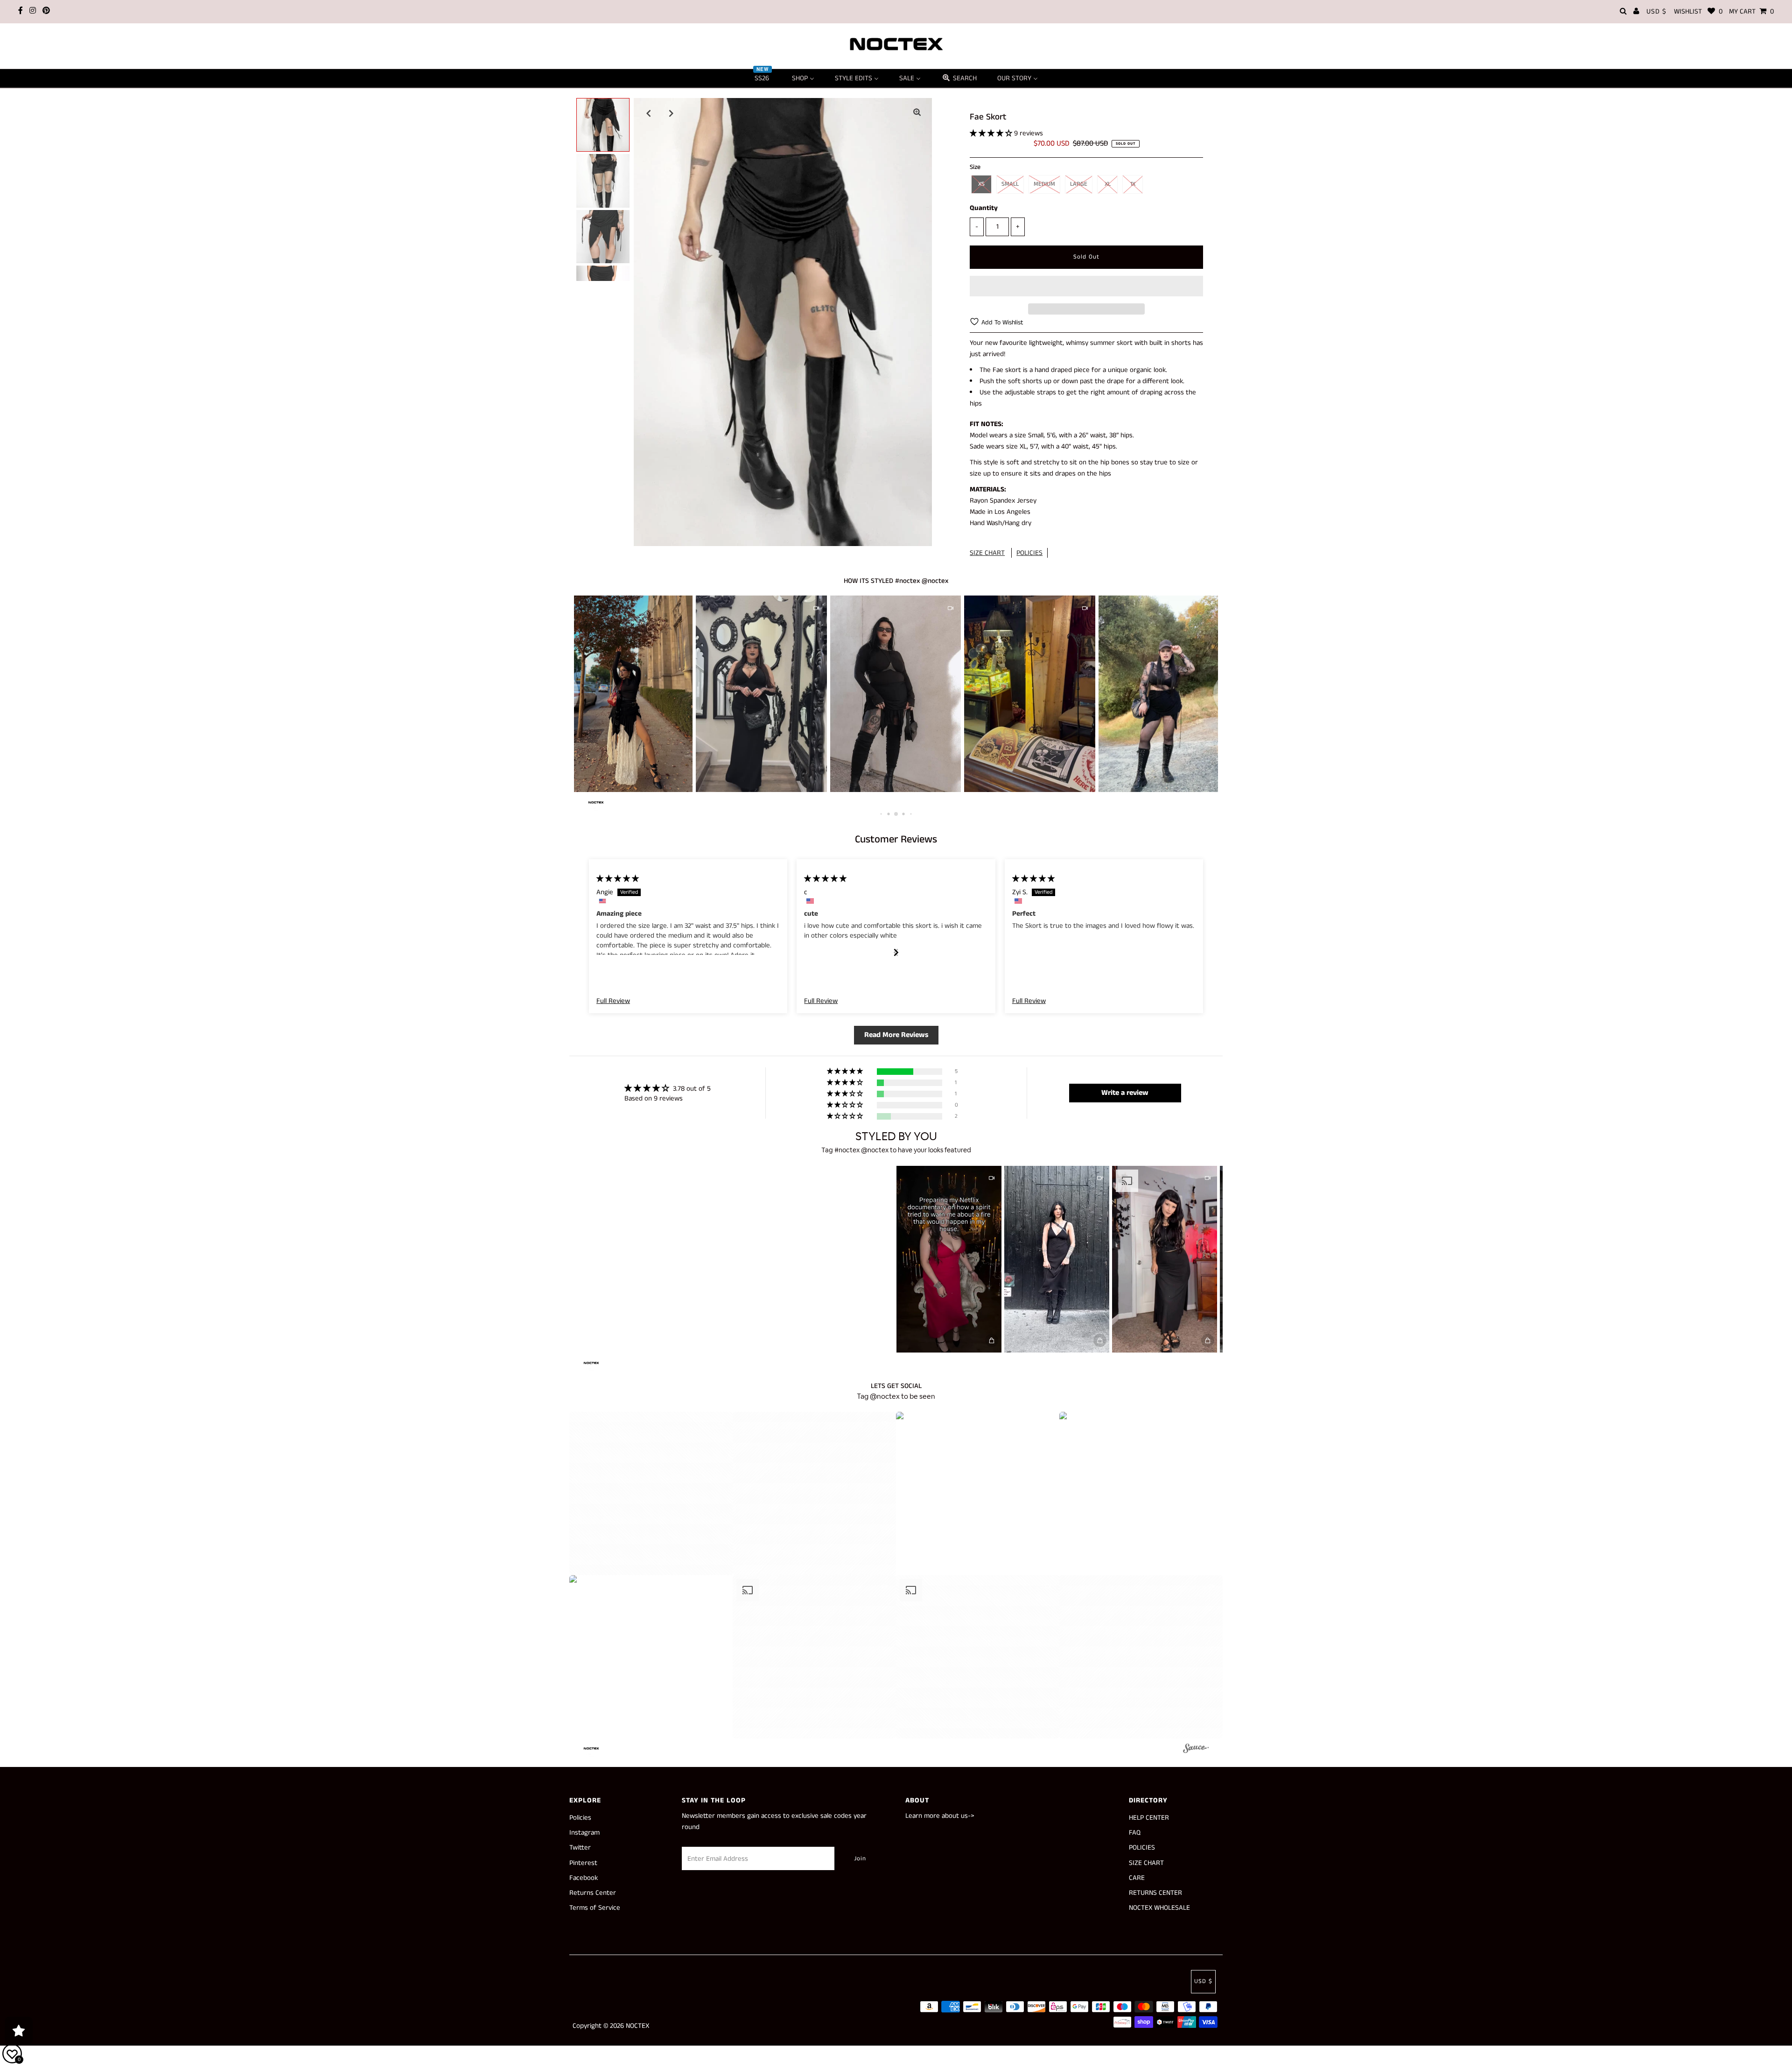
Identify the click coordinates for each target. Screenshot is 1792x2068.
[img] (618, 879)
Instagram (584, 1833)
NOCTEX (637, 2026)
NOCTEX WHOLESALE (1159, 1908)
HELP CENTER (1149, 1818)
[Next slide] (896, 952)
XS (981, 184)
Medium (1044, 184)
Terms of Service (595, 1908)
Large (1079, 184)
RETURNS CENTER (1155, 1893)
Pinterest (583, 1863)
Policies (580, 1818)
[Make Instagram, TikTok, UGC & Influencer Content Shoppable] (1196, 1750)
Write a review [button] (1125, 1093)
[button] (992, 133)
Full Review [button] (613, 1001)
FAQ (1135, 1833)
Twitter (580, 1847)
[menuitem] (763, 78)
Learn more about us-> (940, 1816)
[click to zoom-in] (917, 113)
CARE (1137, 1878)
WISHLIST (1698, 11)
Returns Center (593, 1893)
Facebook (584, 1878)
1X (1133, 184)
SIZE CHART (987, 553)
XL (1108, 184)
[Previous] (649, 113)
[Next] (672, 113)
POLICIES (1029, 553)
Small (1010, 184)
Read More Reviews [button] (896, 1035)
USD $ (1656, 11)
